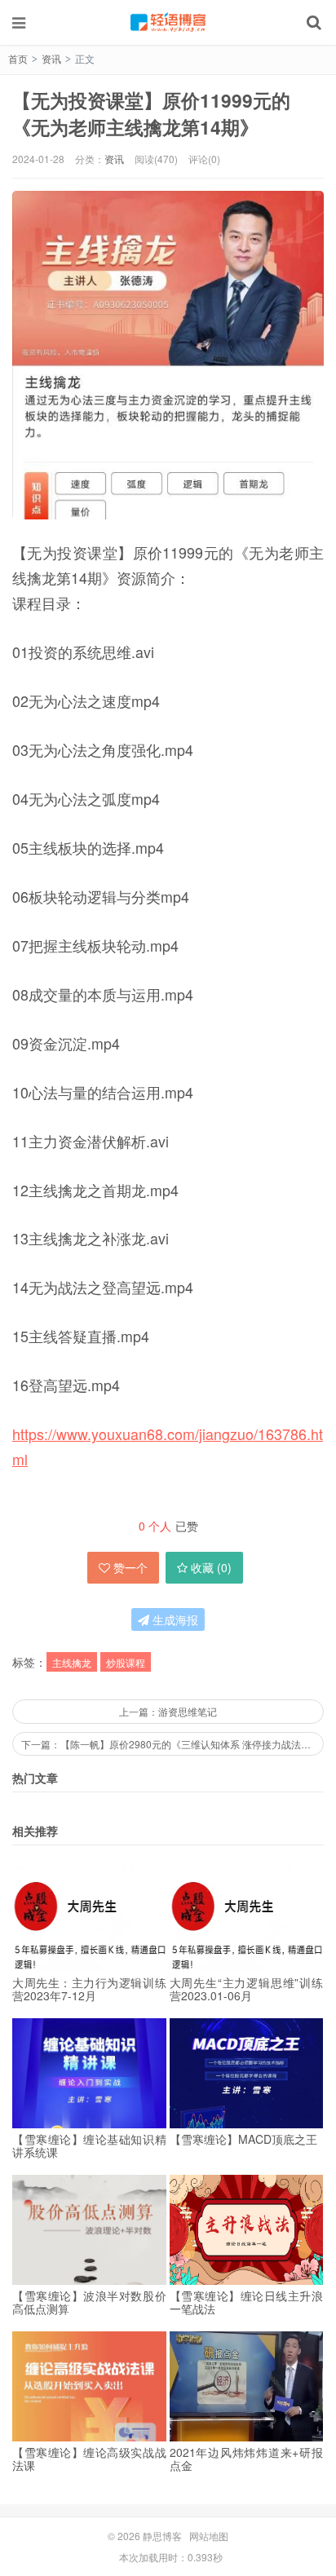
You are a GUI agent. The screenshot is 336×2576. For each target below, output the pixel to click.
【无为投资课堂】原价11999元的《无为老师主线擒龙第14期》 (151, 113)
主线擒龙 (72, 1662)
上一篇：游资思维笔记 (168, 1711)
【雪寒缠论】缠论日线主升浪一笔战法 (247, 2302)
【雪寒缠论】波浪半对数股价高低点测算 (89, 2302)
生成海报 (174, 1619)
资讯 (51, 58)
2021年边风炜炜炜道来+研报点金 (247, 2459)
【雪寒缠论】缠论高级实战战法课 (89, 2459)
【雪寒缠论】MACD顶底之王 (243, 2139)
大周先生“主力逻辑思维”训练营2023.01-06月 (247, 1989)
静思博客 (168, 22)
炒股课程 (126, 1662)
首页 (18, 58)
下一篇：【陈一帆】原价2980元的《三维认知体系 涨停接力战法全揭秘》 (172, 1744)
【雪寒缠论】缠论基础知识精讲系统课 (89, 2145)
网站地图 (209, 2536)
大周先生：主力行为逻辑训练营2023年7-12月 (89, 1989)
